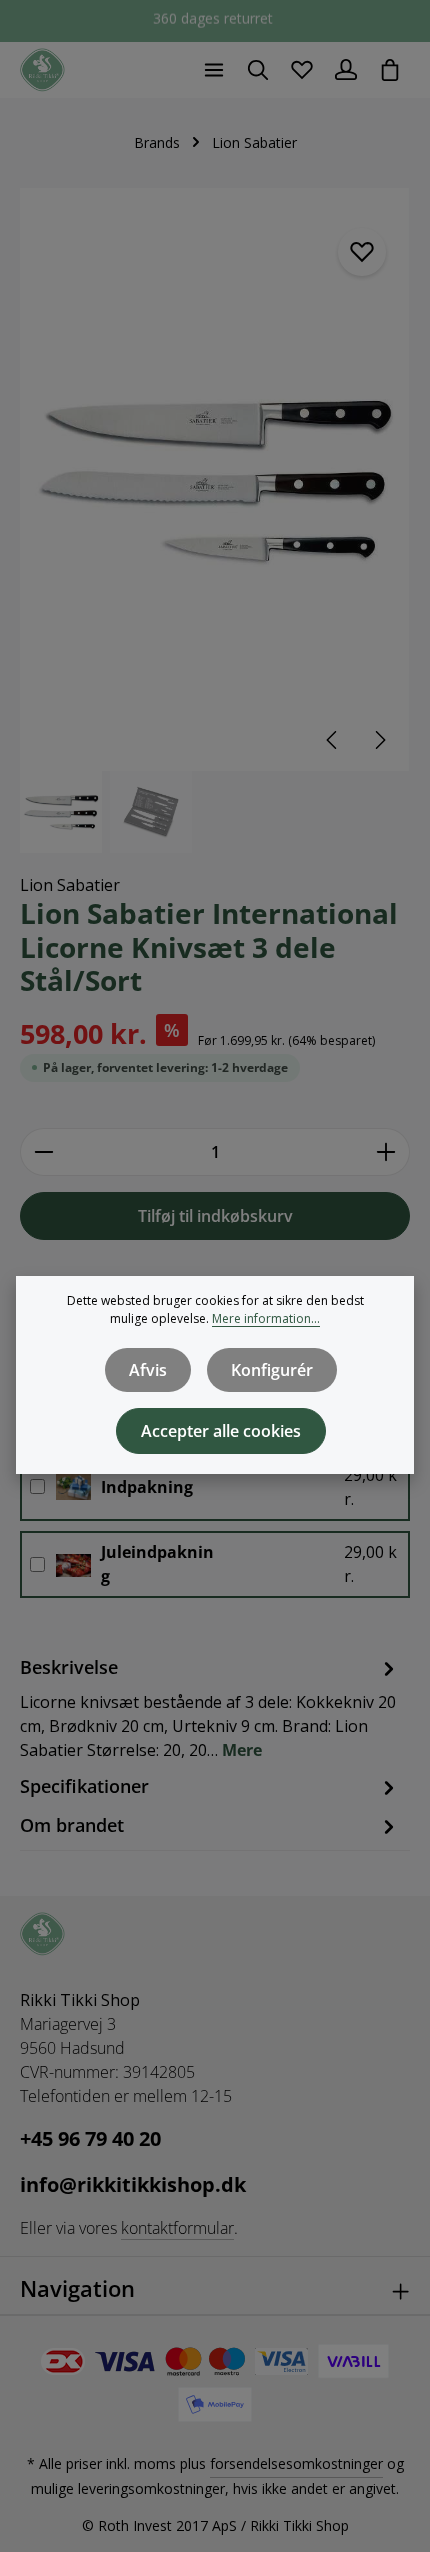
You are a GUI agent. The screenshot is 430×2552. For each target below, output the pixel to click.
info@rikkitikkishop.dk (133, 2184)
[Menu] (214, 70)
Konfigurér (272, 1370)
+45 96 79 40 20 (90, 2138)
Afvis (148, 1370)
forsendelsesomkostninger (296, 2463)
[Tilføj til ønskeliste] (362, 252)
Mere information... (266, 1318)
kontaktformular (177, 2228)
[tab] (210, 1707)
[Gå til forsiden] (42, 70)
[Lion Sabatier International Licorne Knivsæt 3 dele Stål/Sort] (214, 479)
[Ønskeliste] (302, 70)
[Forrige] (333, 740)
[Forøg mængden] (386, 1152)
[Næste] (379, 740)
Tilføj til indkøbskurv (215, 1216)
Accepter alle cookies (221, 1431)
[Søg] (258, 70)
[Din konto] (346, 70)
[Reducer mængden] (43, 1152)
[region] (215, 520)
